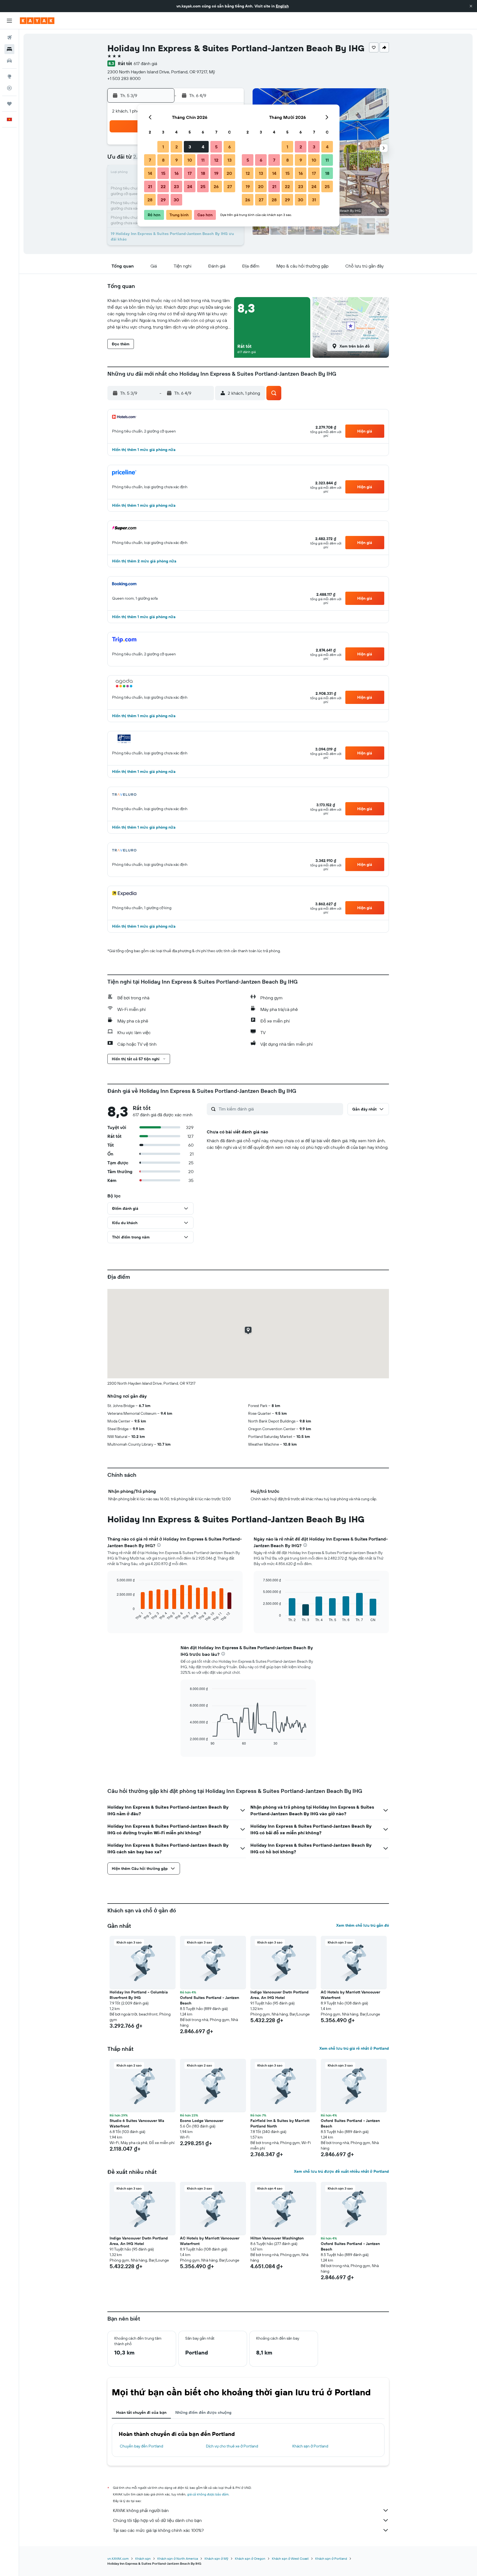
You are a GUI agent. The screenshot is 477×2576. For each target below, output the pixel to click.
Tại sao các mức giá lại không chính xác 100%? (158, 2530)
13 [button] (230, 160)
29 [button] (163, 200)
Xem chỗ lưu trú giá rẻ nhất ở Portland (354, 2048)
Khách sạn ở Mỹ (216, 2558)
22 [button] (163, 186)
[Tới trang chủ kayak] (37, 21)
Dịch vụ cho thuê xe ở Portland (232, 2446)
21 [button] (150, 186)
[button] (471, 6)
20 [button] (229, 173)
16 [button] (177, 173)
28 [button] (150, 200)
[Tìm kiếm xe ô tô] (9, 61)
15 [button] (163, 173)
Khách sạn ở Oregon (250, 2558)
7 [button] (150, 160)
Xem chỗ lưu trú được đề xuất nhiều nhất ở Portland (341, 2171)
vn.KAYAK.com (118, 2558)
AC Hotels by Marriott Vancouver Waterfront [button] (350, 1995)
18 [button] (203, 173)
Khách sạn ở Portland (310, 2446)
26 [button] (216, 186)
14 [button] (150, 173)
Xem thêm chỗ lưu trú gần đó (363, 1925)
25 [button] (203, 186)
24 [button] (190, 186)
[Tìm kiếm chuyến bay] (9, 38)
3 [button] (190, 147)
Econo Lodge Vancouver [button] (202, 2121)
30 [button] (176, 200)
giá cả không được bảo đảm (208, 2494)
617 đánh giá (145, 63)
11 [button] (203, 160)
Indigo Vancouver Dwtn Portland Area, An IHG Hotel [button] (279, 1995)
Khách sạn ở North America (178, 2558)
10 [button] (190, 160)
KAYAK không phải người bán (141, 2510)
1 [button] (163, 147)
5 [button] (216, 147)
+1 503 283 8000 (124, 78)
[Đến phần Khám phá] (9, 76)
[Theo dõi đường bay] (9, 88)
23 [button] (176, 186)
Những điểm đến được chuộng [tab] (203, 2412)
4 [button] (203, 147)
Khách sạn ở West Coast (290, 2558)
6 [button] (230, 147)
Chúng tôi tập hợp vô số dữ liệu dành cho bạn (157, 2520)
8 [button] (163, 160)
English (282, 6)
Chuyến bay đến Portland (141, 2446)
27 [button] (230, 186)
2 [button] (177, 147)
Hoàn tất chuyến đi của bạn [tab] (141, 2412)
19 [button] (216, 173)
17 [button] (190, 173)
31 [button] (314, 200)
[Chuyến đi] (9, 104)
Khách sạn (143, 2558)
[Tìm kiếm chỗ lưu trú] (9, 49)
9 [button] (177, 160)
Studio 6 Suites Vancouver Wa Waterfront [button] (137, 2123)
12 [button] (216, 160)
